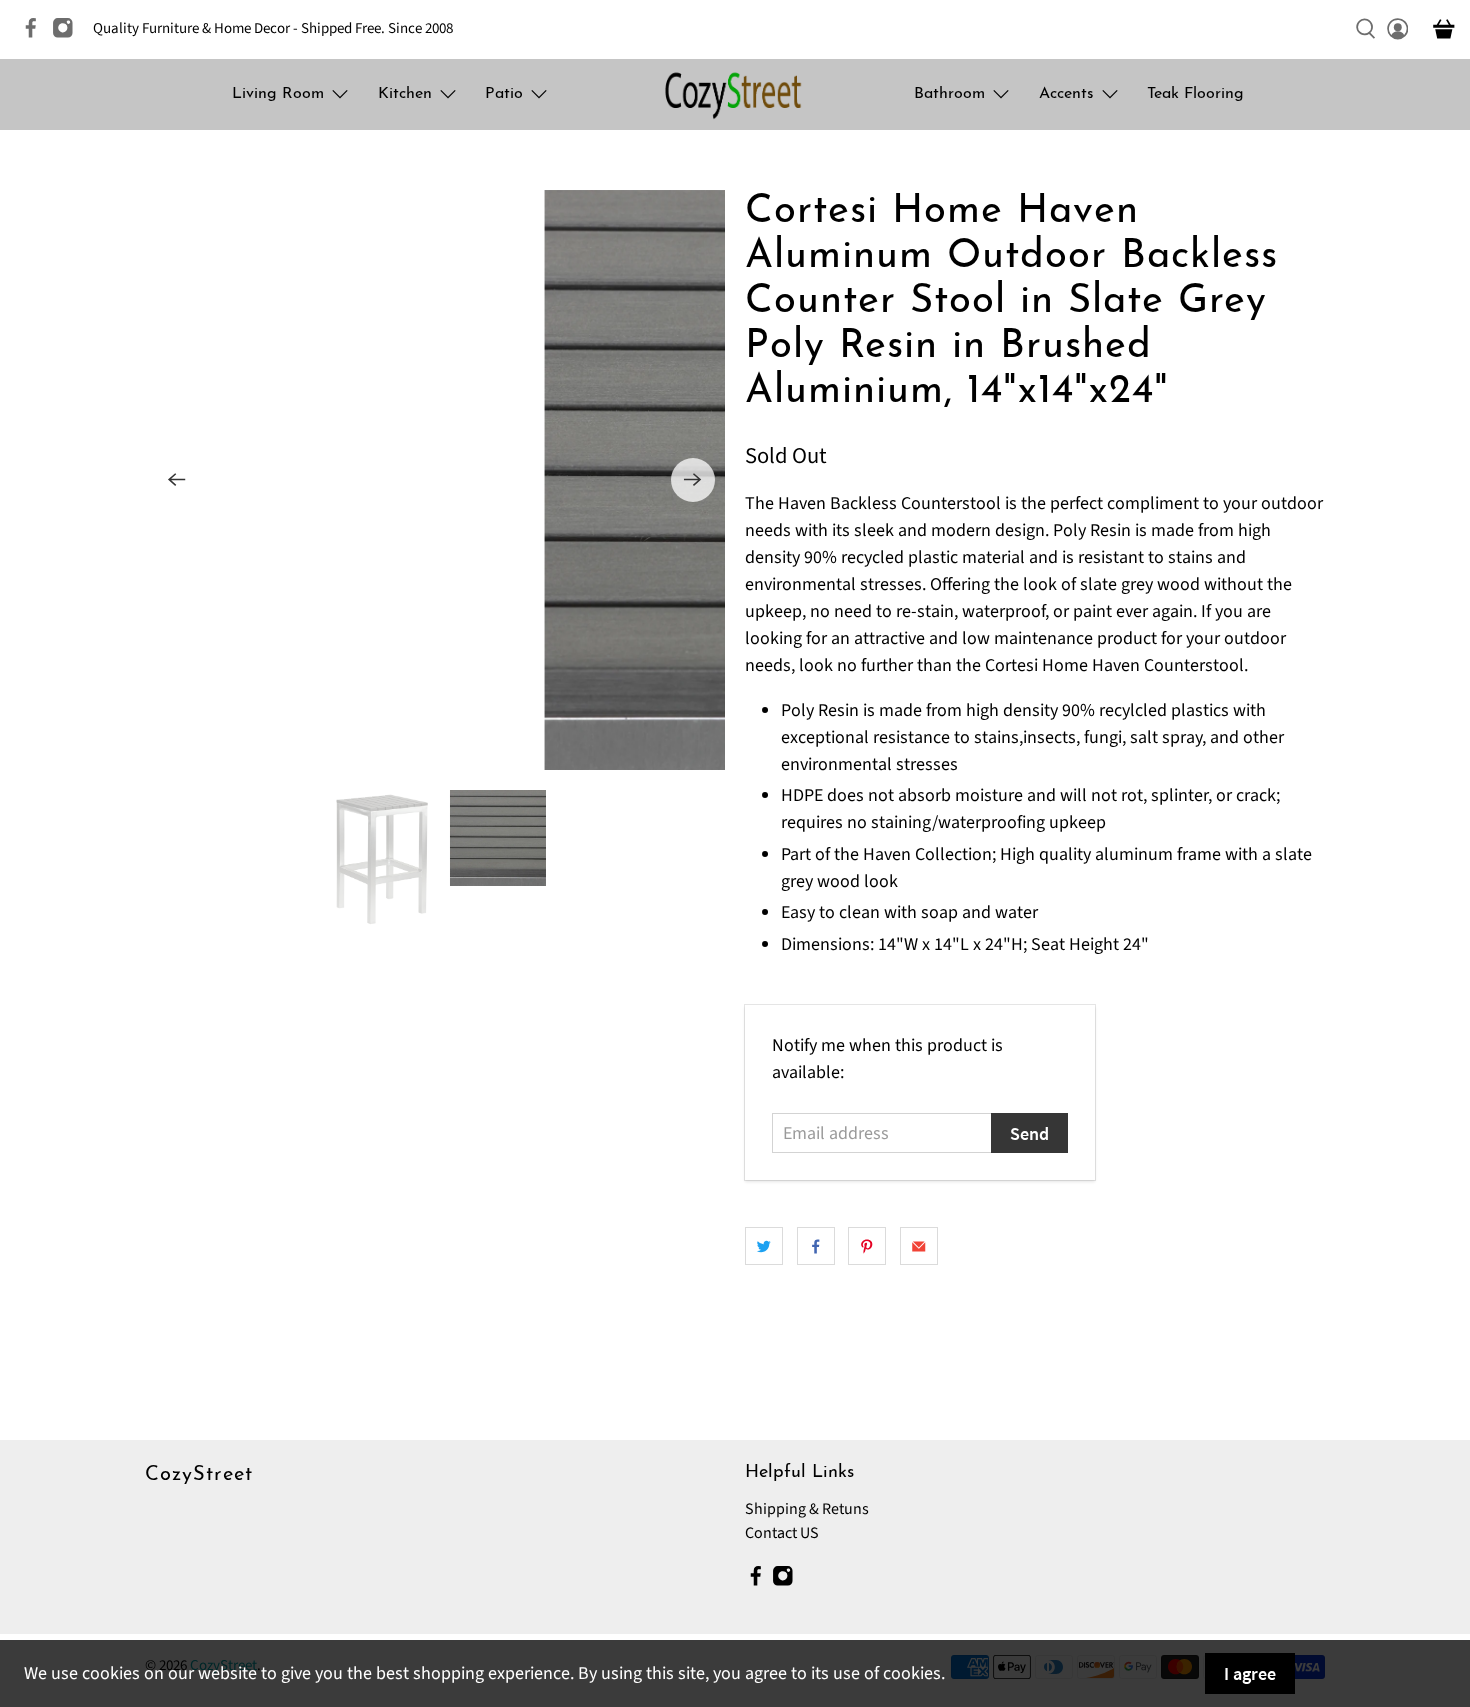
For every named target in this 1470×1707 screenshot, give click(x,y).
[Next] (693, 480)
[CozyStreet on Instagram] (68, 34)
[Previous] (177, 480)
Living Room (278, 94)
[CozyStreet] (735, 94)
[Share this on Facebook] (816, 1246)
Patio (504, 94)
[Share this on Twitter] (764, 1246)
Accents (1066, 94)
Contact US (782, 1533)
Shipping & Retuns (807, 1509)
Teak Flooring (1195, 94)
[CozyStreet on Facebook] (36, 34)
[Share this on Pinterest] (867, 1246)
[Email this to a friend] (919, 1246)
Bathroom (949, 94)
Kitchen (405, 94)
